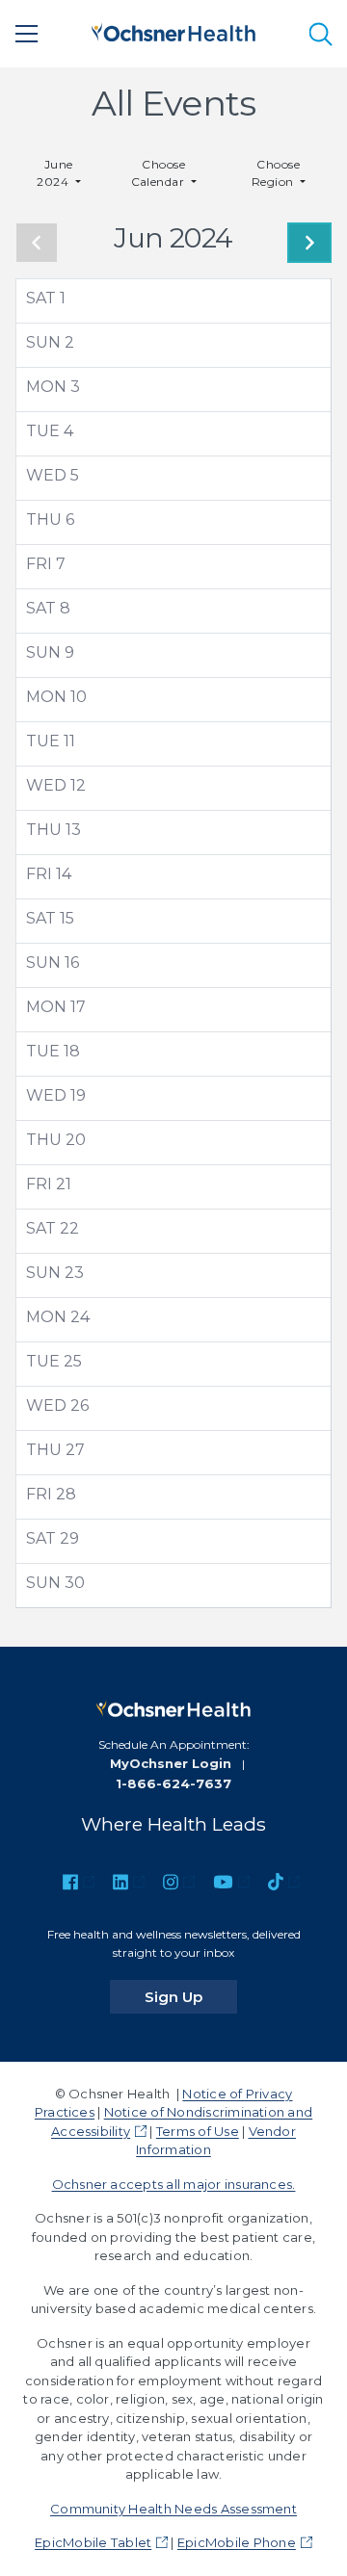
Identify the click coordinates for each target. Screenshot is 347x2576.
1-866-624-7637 (173, 1783)
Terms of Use (198, 2131)
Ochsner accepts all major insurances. (174, 2184)
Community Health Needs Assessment (173, 2509)
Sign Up (191, 1996)
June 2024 (55, 173)
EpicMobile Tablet (93, 2542)
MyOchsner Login (171, 1763)
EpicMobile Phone (237, 2542)
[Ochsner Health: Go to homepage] (173, 30)
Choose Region (276, 173)
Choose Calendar (160, 173)
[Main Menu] (27, 34)
